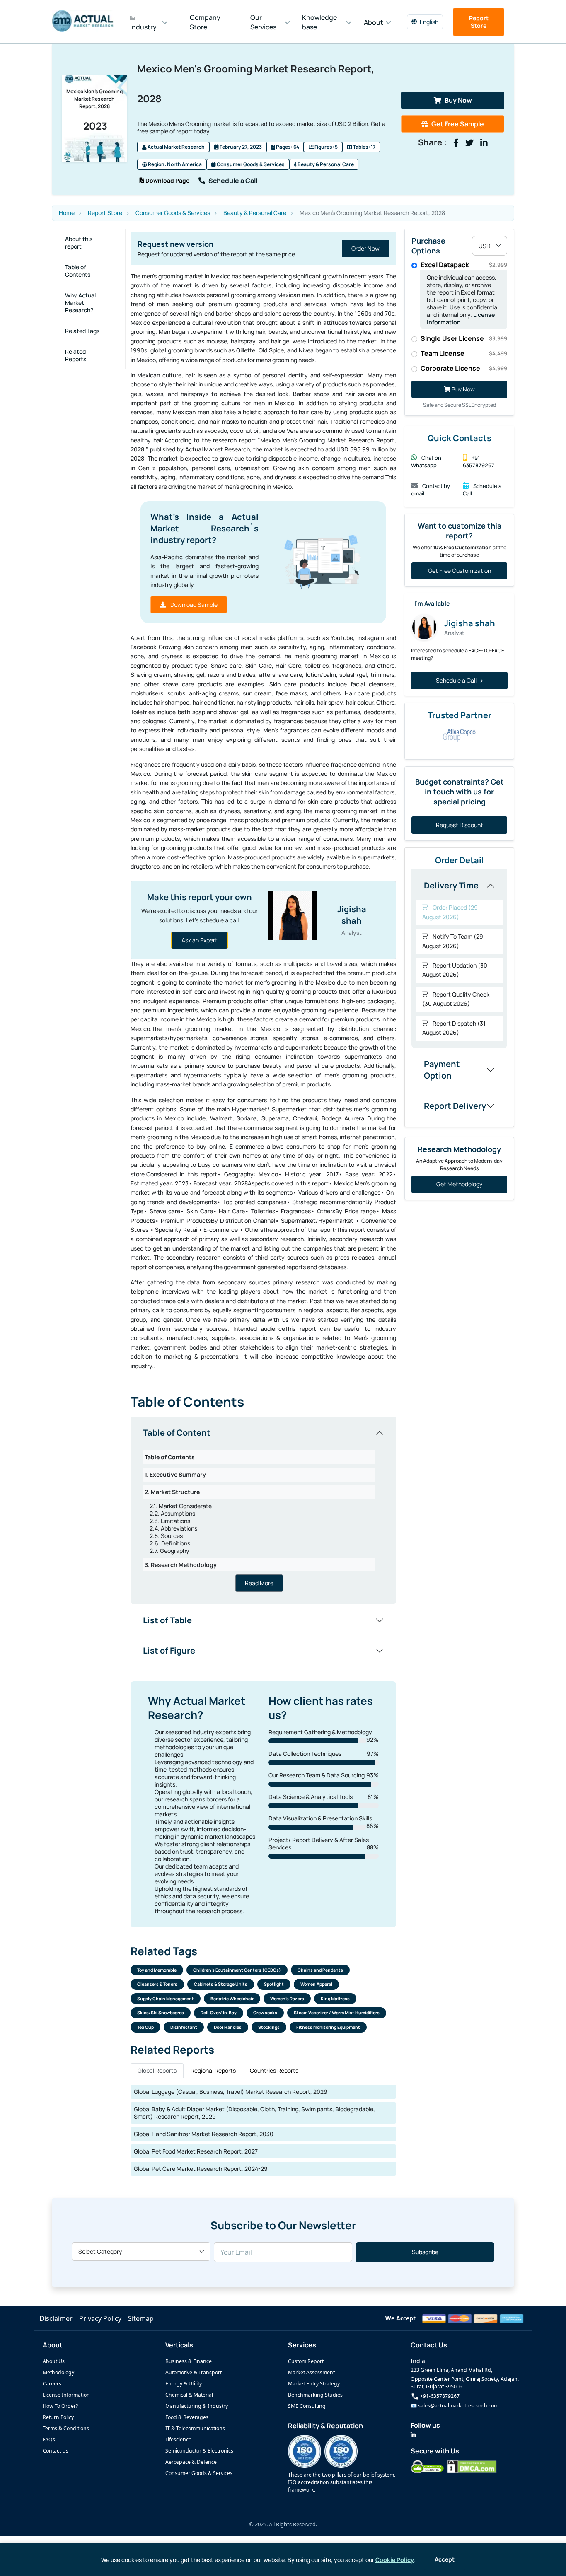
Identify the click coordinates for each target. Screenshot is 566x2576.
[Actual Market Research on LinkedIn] (413, 2435)
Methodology (58, 2372)
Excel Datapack (464, 265)
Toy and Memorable (157, 1970)
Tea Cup (145, 2027)
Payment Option (442, 1070)
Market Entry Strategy (314, 2384)
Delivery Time (451, 885)
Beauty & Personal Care (325, 164)
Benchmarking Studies (315, 2395)
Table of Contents (78, 271)
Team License (464, 353)
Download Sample (193, 605)
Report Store (479, 22)
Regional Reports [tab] (213, 2070)
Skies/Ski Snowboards (161, 2013)
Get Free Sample (458, 124)
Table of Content (177, 1433)
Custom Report (306, 2361)
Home (67, 213)
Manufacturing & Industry (197, 2406)
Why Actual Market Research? (80, 303)
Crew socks (265, 2013)
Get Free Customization (460, 571)
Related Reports (76, 355)
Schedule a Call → (460, 680)
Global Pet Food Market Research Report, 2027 (196, 2151)
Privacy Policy (100, 2318)
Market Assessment (311, 2372)
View (373, 248)
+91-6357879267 (439, 2396)
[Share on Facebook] (456, 143)
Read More (259, 1583)
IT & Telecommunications (195, 2428)
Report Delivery (455, 1106)
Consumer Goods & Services (250, 164)
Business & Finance (189, 2361)
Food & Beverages (187, 2417)
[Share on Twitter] (469, 143)
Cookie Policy (395, 2560)
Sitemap (141, 2318)
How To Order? (60, 2406)
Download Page (167, 180)
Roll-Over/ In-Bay (219, 2013)
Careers (52, 2384)
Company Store (205, 22)
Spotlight (274, 1984)
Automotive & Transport (194, 2372)
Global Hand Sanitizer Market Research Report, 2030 (204, 2134)
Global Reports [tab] (157, 2070)
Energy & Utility (184, 2384)
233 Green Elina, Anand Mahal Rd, (451, 2370)
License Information (66, 2395)
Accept (445, 2559)
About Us (54, 2361)
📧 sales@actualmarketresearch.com (455, 2406)
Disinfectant (184, 2027)
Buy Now (458, 100)
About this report (79, 243)
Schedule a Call (233, 181)
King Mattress (335, 1999)
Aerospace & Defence (191, 2462)
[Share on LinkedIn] (484, 143)
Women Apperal (316, 1984)
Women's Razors (287, 1999)
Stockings (269, 2027)
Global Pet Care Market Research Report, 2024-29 (201, 2169)
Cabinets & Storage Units (221, 1984)
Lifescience (178, 2440)
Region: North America (174, 164)
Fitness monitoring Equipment (328, 2027)
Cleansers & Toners (157, 1984)
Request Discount (460, 825)
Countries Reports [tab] (274, 2070)
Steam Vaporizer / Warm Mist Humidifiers (337, 2013)
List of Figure (169, 1650)
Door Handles (228, 2027)
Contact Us (56, 2451)
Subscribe (425, 2252)
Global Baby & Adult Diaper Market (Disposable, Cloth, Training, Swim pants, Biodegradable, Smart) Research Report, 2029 (254, 2113)
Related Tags (82, 331)
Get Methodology (459, 1184)
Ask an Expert (200, 940)
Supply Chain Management (166, 1999)
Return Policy (58, 2417)
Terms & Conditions (66, 2428)
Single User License (464, 338)
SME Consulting (307, 2406)
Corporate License (464, 368)
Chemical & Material (189, 2395)
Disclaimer (56, 2318)
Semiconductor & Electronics (199, 2451)
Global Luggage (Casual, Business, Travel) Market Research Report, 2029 (231, 2092)
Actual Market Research (176, 147)
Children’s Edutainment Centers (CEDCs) (237, 1970)
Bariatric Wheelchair (232, 1999)
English (429, 22)
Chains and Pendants (320, 1970)
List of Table (167, 1620)
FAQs (49, 2440)
